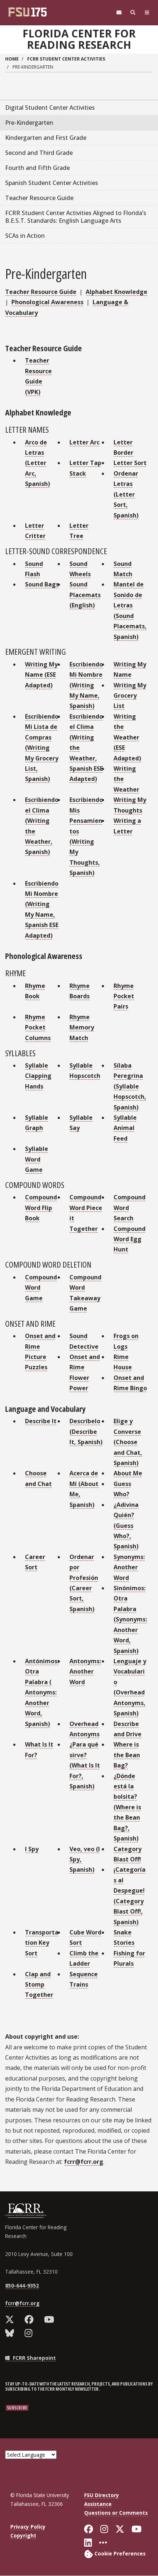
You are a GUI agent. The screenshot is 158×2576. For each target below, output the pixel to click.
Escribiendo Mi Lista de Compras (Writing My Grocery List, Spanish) (42, 748)
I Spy (32, 1849)
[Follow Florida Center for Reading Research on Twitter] (11, 2319)
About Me (128, 1473)
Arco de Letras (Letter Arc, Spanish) (37, 463)
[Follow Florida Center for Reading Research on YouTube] (51, 2319)
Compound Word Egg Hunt (130, 1239)
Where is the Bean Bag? (127, 1755)
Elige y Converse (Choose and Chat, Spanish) (128, 1442)
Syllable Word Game (37, 1159)
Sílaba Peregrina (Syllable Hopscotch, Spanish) (130, 1086)
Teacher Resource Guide (41, 292)
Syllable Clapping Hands (38, 1076)
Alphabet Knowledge (116, 292)
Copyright (23, 2535)
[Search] (133, 13)
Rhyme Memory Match (82, 1027)
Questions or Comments (116, 2513)
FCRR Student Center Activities (66, 59)
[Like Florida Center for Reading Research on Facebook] (31, 2319)
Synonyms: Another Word (129, 1567)
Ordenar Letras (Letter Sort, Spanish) (126, 494)
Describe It (41, 1421)
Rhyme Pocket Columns (38, 1027)
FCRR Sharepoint (34, 2358)
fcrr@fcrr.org (84, 2162)
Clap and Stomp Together (39, 1985)
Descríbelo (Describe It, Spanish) (86, 1431)
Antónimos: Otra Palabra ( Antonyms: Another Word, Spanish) (42, 1692)
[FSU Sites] (147, 13)
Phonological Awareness (47, 302)
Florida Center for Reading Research (79, 39)
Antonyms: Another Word (85, 1672)
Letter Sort (130, 463)
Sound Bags (42, 584)
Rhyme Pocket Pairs (124, 996)
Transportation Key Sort (42, 1943)
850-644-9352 (22, 2286)
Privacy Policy (28, 2527)
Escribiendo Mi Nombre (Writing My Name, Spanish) (86, 685)
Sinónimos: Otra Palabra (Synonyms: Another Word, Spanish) (130, 1619)
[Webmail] (119, 13)
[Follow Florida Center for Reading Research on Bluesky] (11, 2333)
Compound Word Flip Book (41, 1208)
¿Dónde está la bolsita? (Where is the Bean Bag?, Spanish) (127, 1807)
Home (12, 59)
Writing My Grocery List (130, 696)
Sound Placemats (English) (85, 595)
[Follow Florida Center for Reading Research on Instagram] (30, 2333)
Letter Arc (85, 442)
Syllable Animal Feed (125, 1128)
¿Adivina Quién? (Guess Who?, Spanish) (126, 1526)
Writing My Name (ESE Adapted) (41, 675)
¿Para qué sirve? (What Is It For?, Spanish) (85, 1765)
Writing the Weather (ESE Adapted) (127, 737)
